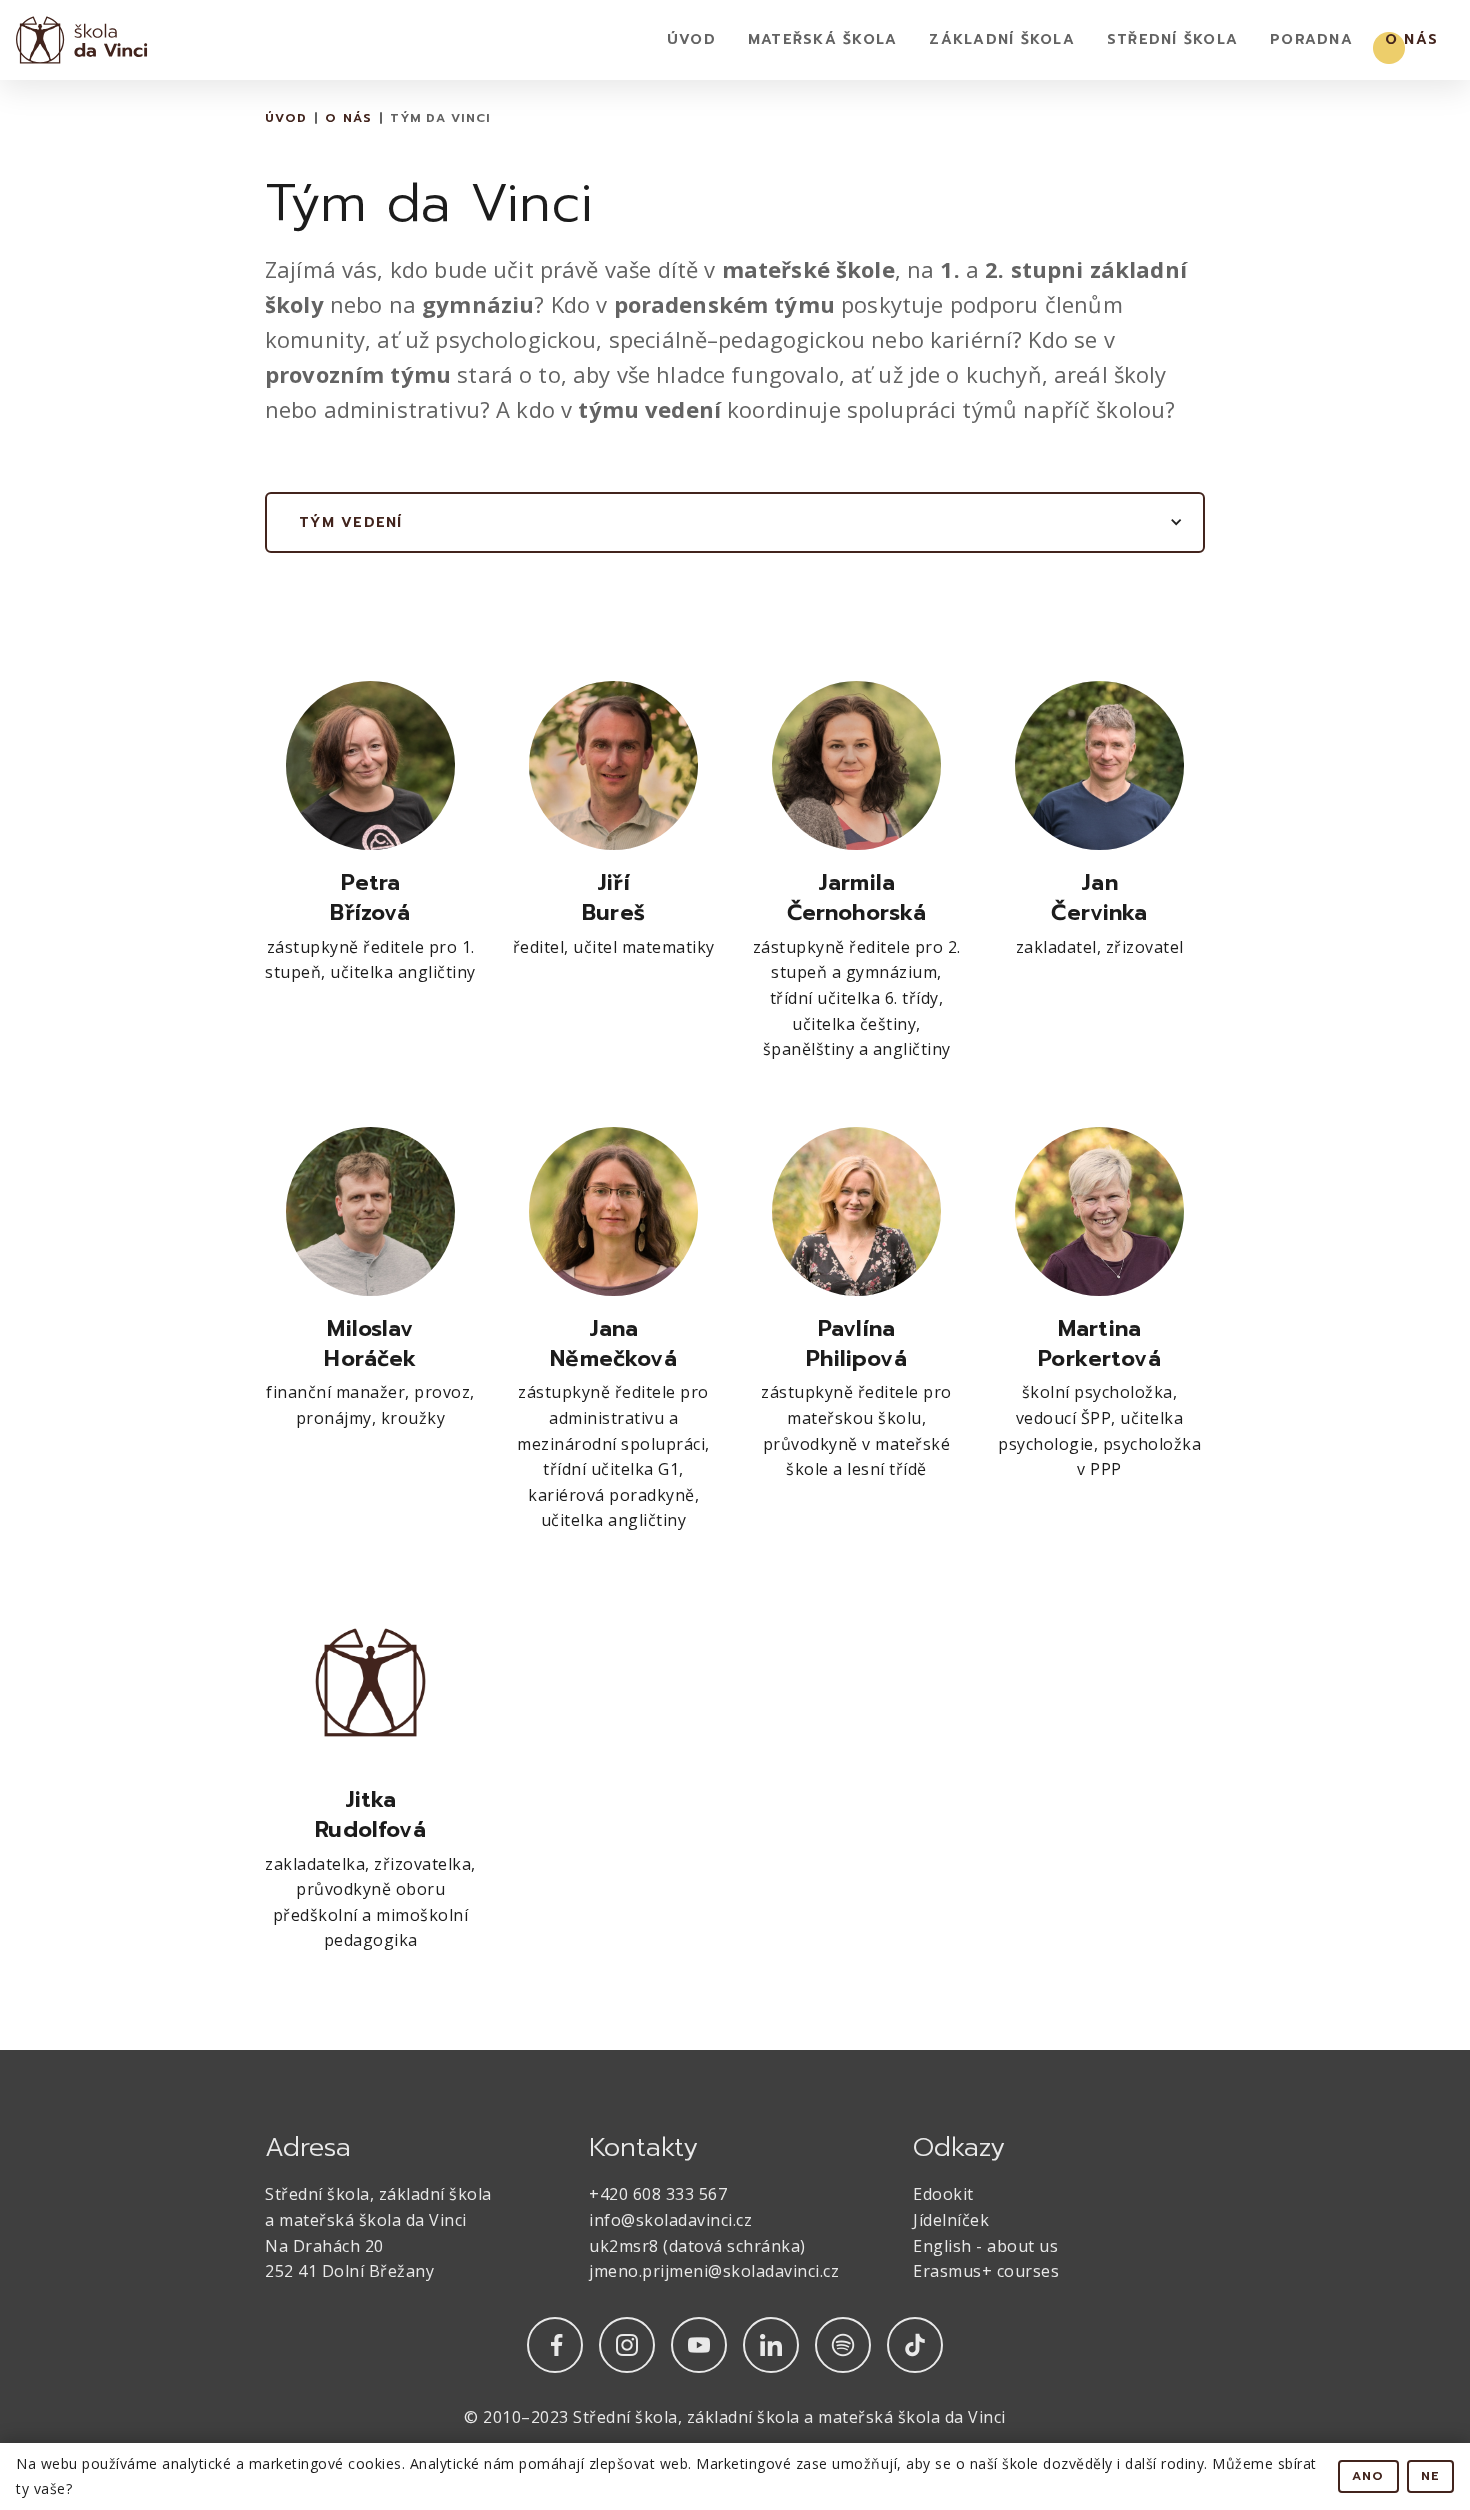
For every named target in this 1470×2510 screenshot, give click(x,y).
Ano (1368, 2476)
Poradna (1311, 39)
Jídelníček (951, 2220)
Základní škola (1002, 39)
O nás (1411, 39)
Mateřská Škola (823, 39)
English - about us (985, 2246)
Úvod (691, 39)
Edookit (943, 2194)
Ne (1431, 2476)
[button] (735, 523)
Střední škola (1172, 39)
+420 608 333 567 (658, 2194)
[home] (82, 40)
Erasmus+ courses (986, 2271)
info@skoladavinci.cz (670, 2220)
